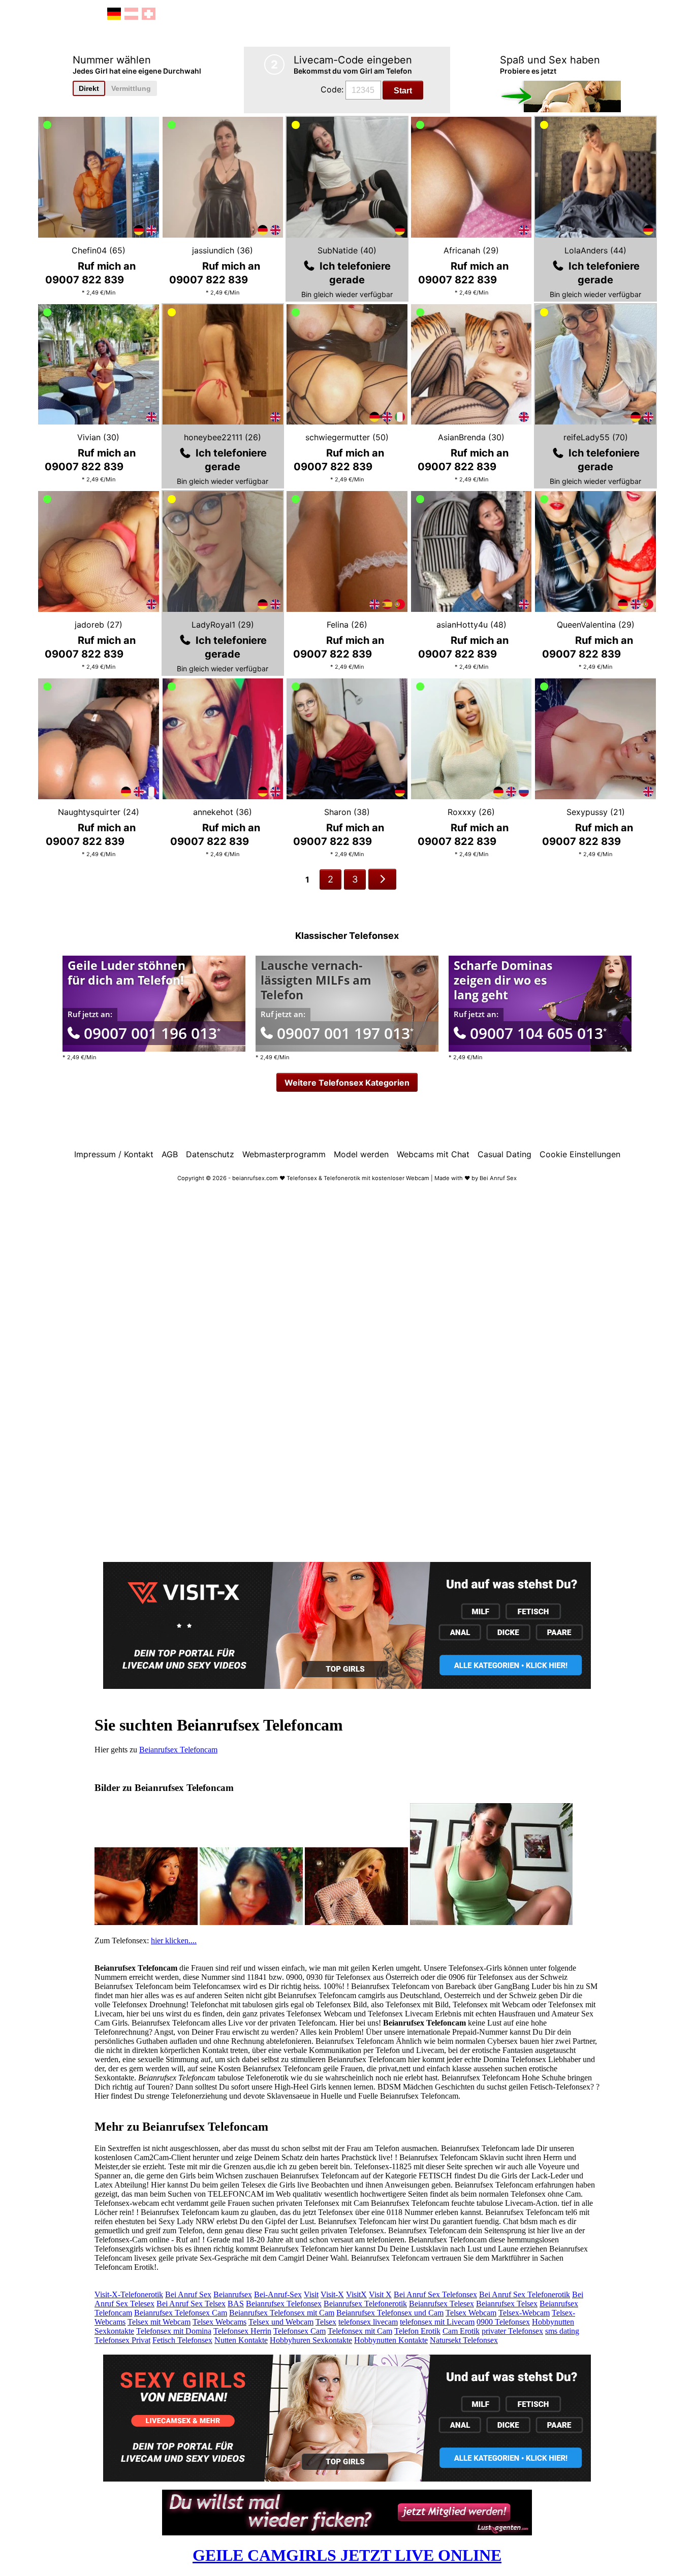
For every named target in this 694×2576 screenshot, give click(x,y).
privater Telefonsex (512, 2331)
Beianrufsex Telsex (507, 2304)
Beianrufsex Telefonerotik (365, 2304)
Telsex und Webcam (281, 2322)
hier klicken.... (174, 1941)
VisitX (356, 2294)
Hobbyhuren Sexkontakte (311, 2340)
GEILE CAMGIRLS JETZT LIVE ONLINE (347, 2555)
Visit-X (332, 2294)
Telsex (326, 2322)
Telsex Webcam (471, 2313)
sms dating (562, 2331)
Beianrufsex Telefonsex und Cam (390, 2313)
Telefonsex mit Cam (360, 2331)
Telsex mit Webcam (159, 2322)
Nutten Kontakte (241, 2340)
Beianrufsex (233, 2294)
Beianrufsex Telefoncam (178, 1750)
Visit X (380, 2294)
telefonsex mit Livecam (437, 2322)
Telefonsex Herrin (242, 2331)
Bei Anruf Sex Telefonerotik (525, 2294)
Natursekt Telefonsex (464, 2340)
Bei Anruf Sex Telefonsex (435, 2294)
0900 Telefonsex (503, 2322)
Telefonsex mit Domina (174, 2331)
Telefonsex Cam (299, 2331)
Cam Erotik (461, 2331)
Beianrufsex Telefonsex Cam (181, 2313)
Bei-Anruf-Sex (278, 2294)
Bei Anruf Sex (188, 2294)
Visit (311, 2294)
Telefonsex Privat (122, 2340)
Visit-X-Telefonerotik (129, 2294)
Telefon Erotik (417, 2331)
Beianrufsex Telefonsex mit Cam (282, 2313)
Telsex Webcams (219, 2322)
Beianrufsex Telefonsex (284, 2304)
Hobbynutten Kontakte (391, 2340)
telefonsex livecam (368, 2322)
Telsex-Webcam (524, 2313)
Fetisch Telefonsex (182, 2340)
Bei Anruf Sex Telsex (191, 2304)
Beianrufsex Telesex (441, 2304)
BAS (236, 2304)
